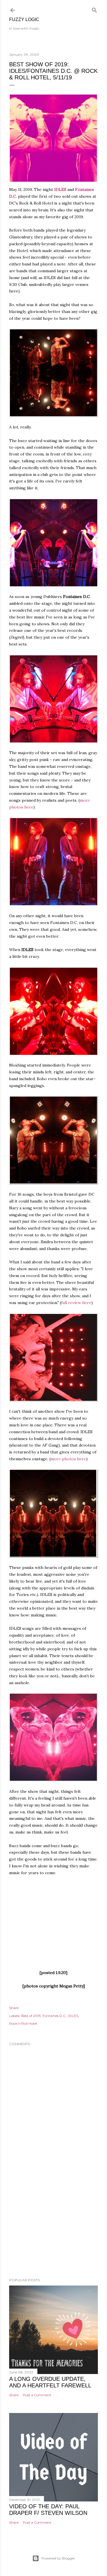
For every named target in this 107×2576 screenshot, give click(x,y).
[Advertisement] (53, 2228)
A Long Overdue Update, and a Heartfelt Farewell (50, 2382)
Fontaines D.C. (54, 2016)
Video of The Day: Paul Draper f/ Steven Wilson (48, 2510)
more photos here (68, 1459)
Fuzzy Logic (24, 19)
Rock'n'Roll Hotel (23, 2023)
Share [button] (14, 2008)
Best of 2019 (31, 2016)
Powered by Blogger (58, 2558)
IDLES (60, 189)
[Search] (94, 9)
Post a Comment (37, 2395)
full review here (76, 1303)
